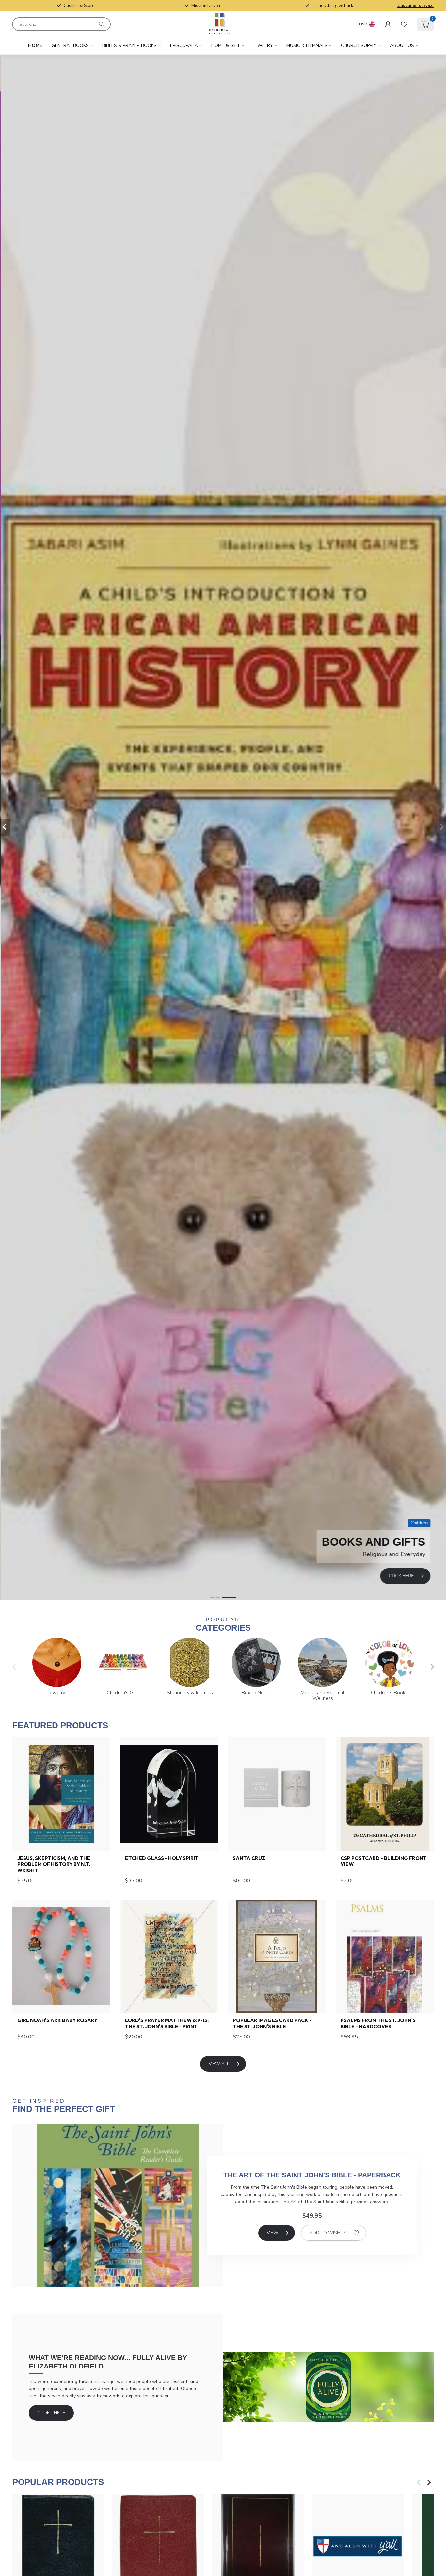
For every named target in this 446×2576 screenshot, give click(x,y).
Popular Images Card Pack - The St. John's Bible (272, 2023)
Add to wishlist (329, 2233)
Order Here (51, 2413)
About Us (402, 46)
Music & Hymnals (307, 46)
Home (35, 46)
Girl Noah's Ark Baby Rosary (57, 2020)
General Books (70, 46)
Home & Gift (226, 46)
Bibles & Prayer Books (129, 46)
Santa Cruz (249, 1858)
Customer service (415, 6)
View (272, 2233)
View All (219, 2064)
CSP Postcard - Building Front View (384, 1861)
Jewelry (263, 46)
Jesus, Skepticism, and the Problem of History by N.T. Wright (54, 1864)
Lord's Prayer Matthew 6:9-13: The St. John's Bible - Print (167, 2023)
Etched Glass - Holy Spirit (162, 1858)
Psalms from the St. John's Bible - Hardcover (378, 2023)
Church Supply (359, 46)
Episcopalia (184, 46)
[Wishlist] (404, 24)
